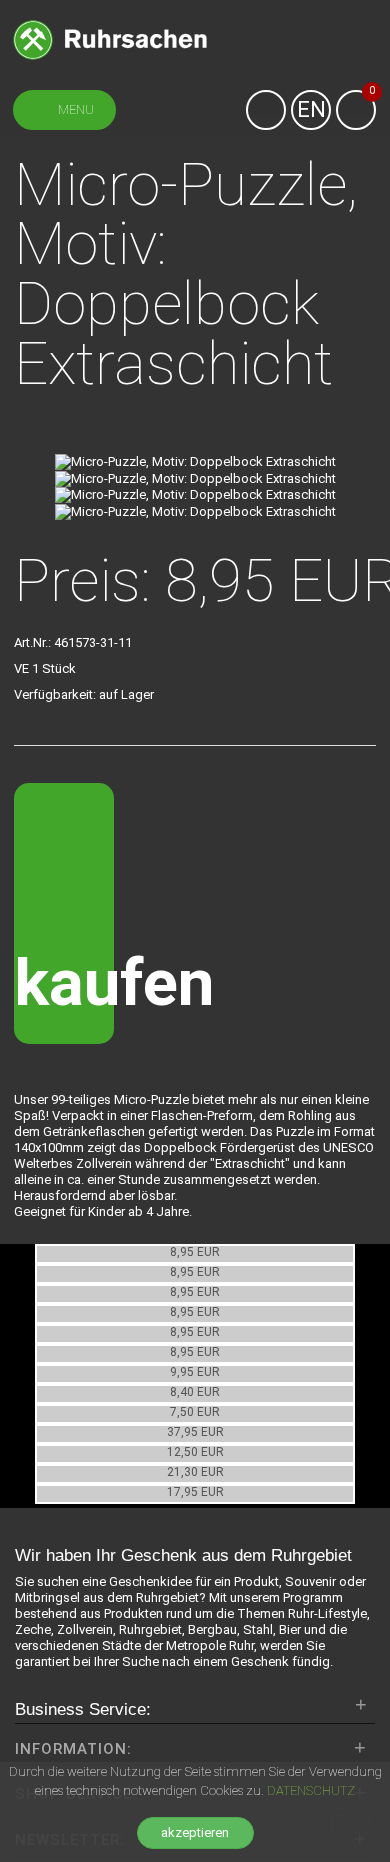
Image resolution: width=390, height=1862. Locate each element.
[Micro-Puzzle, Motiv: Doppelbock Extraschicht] (195, 462)
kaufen (64, 983)
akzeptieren (195, 1832)
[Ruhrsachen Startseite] (110, 38)
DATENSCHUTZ (311, 1790)
